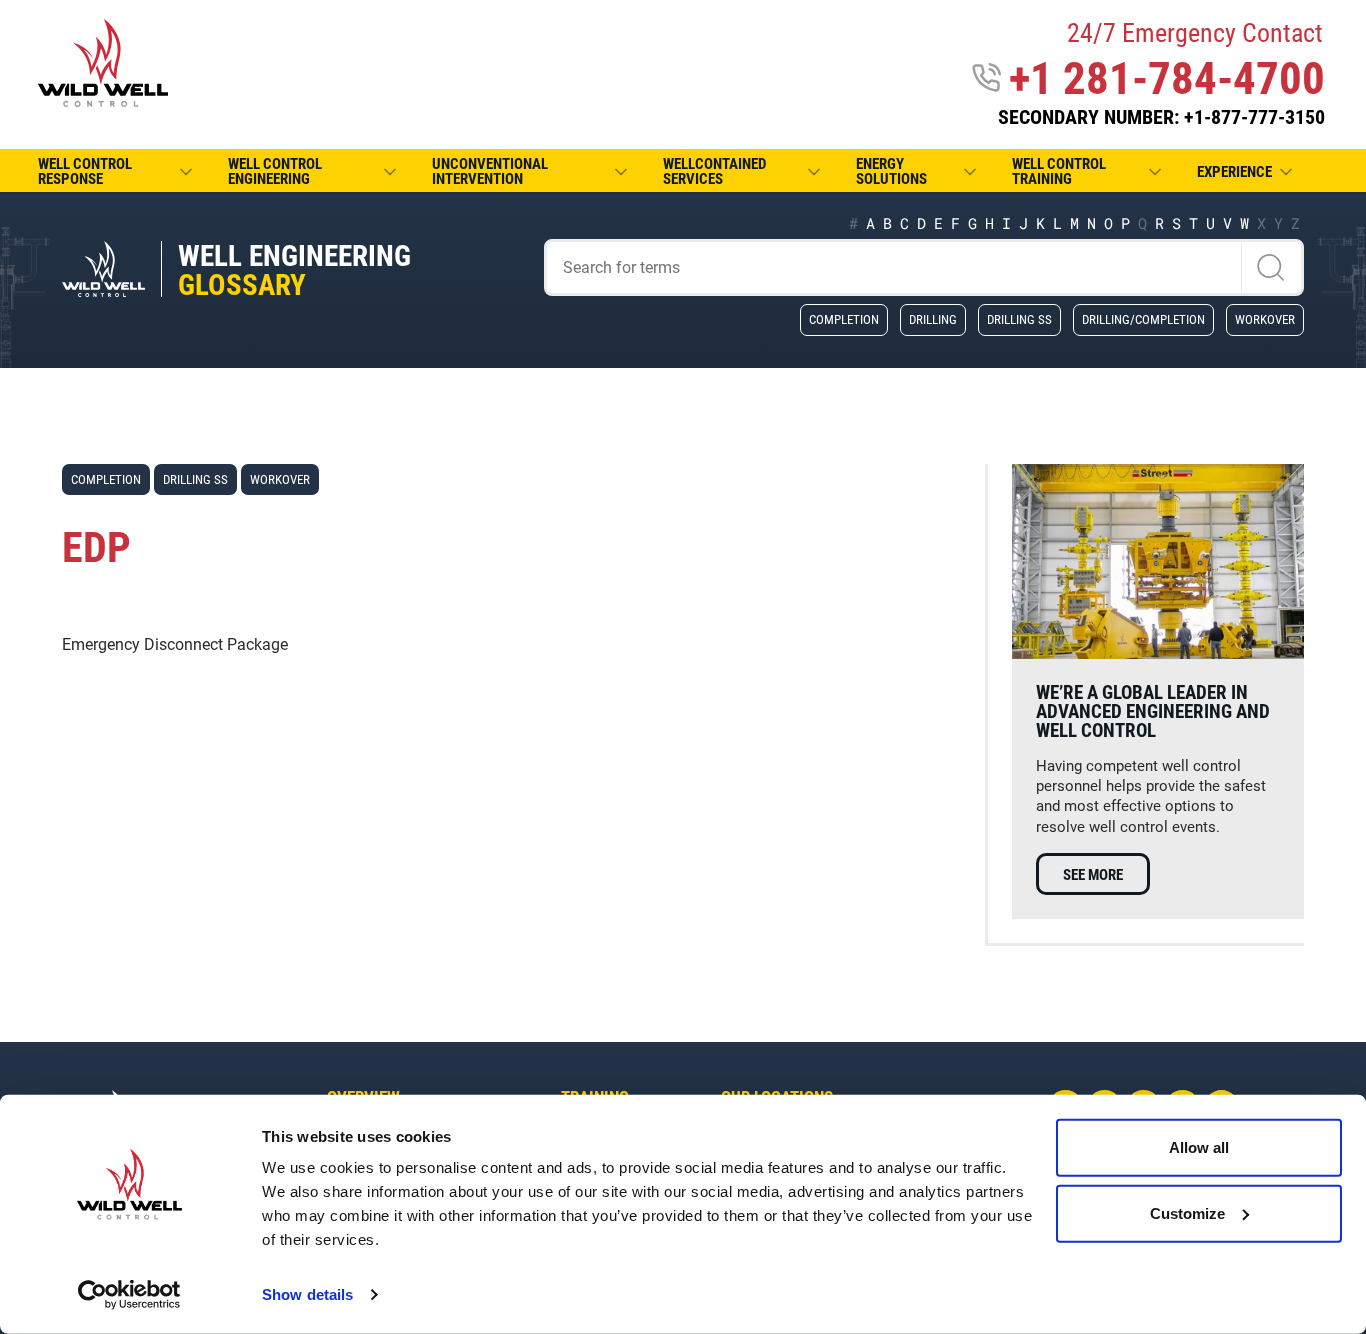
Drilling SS (1019, 319)
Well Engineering (294, 270)
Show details (307, 1294)
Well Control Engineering (275, 171)
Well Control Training (1059, 171)
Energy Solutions (891, 171)
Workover (1265, 319)
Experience (1234, 172)
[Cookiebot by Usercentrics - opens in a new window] (129, 1295)
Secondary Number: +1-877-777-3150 (1161, 117)
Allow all (1199, 1147)
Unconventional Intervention (490, 171)
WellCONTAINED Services (714, 171)
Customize (1187, 1212)
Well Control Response (85, 171)
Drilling (933, 319)
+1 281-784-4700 (1167, 78)
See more (1093, 875)
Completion (844, 319)
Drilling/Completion (1143, 319)
